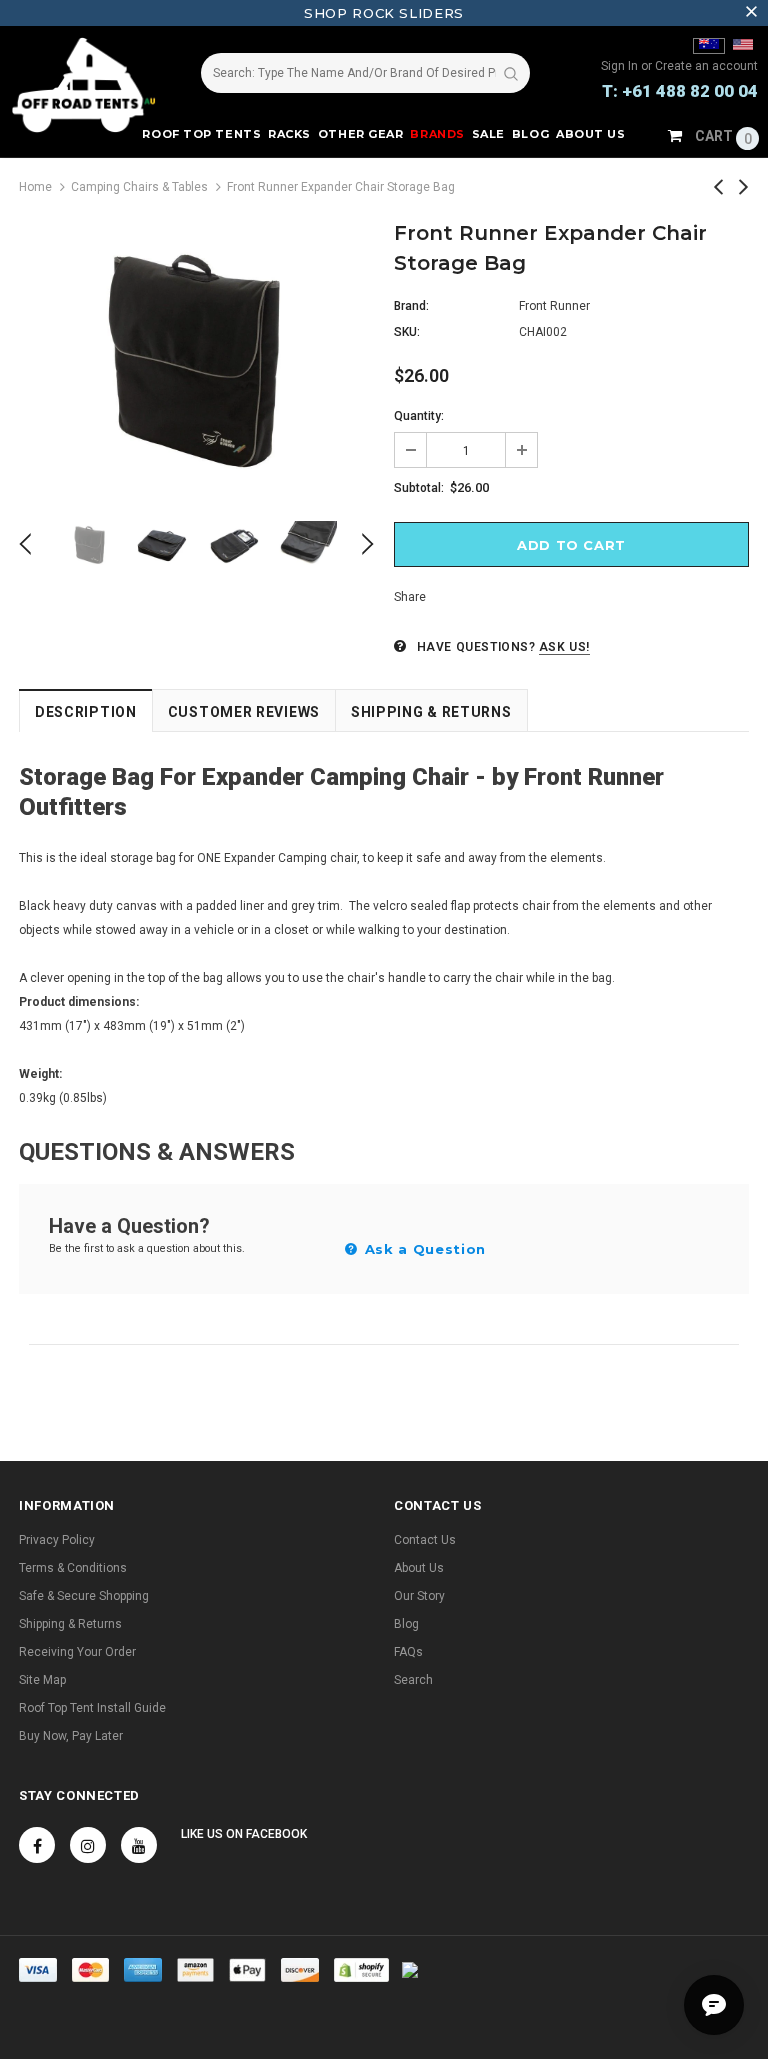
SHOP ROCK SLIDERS (384, 13)
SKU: (407, 332)
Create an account (706, 66)
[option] (196, 358)
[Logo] (85, 85)
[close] (751, 13)
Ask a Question (423, 1249)
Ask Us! (564, 647)
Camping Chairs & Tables (139, 187)
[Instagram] (88, 1845)
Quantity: (419, 416)
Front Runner (554, 306)
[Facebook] (37, 1845)
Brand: (411, 306)
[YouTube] (139, 1845)
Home (35, 187)
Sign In (621, 66)
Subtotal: (419, 488)
